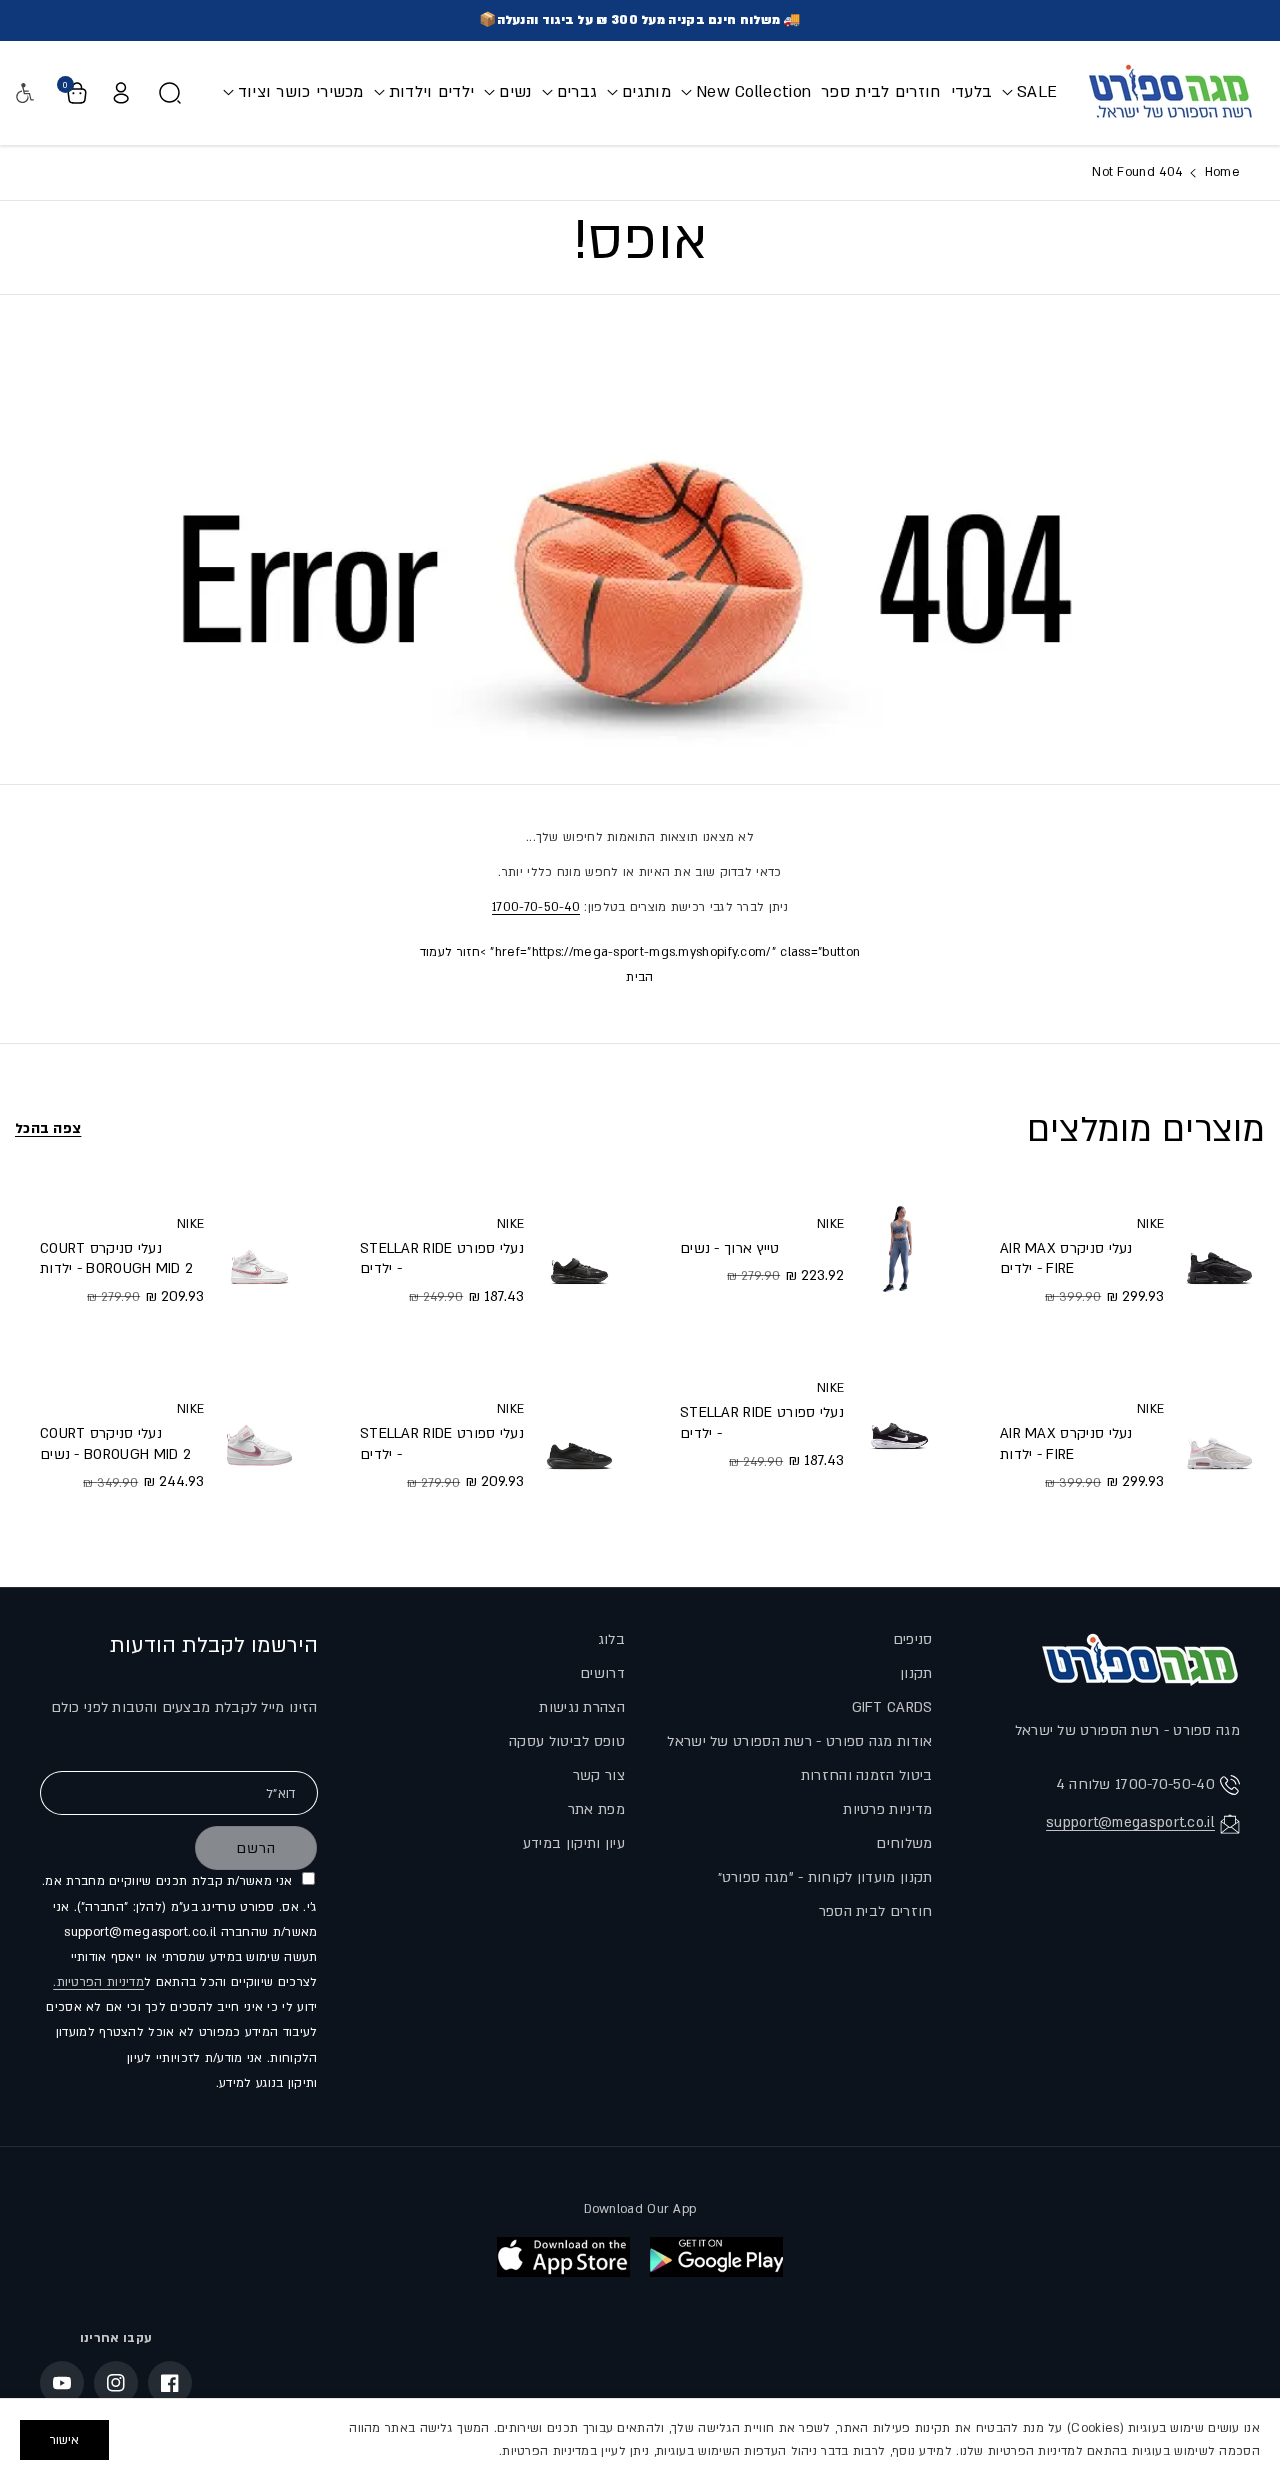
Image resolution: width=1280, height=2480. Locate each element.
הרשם (256, 1848)
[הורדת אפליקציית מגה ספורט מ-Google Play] (716, 2257)
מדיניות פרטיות (887, 1809)
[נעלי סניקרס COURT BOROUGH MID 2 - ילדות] (259, 1259)
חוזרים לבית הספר (876, 1911)
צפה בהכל (48, 1128)
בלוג (611, 1639)
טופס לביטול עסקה (567, 1741)
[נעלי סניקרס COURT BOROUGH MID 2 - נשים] (259, 1445)
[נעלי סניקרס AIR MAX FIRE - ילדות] (1219, 1445)
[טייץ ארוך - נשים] (899, 1249)
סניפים (913, 1639)
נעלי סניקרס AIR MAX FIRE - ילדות (1066, 1444)
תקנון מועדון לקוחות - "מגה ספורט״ (825, 1877)
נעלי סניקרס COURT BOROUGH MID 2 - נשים (115, 1444)
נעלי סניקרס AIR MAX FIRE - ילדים (1066, 1259)
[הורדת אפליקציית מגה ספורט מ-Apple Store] (563, 2257)
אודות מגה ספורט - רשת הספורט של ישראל (799, 1741)
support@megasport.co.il (1130, 1822)
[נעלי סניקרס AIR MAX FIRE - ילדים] (1219, 1259)
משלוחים (904, 1843)
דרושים (602, 1673)
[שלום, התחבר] (121, 93)
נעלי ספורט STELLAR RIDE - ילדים (762, 1423)
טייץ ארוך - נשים (730, 1248)
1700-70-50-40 (536, 907)
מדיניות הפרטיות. (98, 1982)
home (1220, 172)
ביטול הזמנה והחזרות (867, 1775)
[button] (1029, 92)
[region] (640, 2439)
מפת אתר (596, 1809)
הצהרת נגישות (582, 1707)
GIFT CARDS (892, 1707)
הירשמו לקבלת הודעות (214, 1645)
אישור (64, 2440)
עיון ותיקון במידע (574, 1843)
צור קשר (599, 1775)
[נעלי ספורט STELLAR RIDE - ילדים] (899, 1424)
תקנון (916, 1673)
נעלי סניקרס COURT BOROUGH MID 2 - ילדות (116, 1259)
